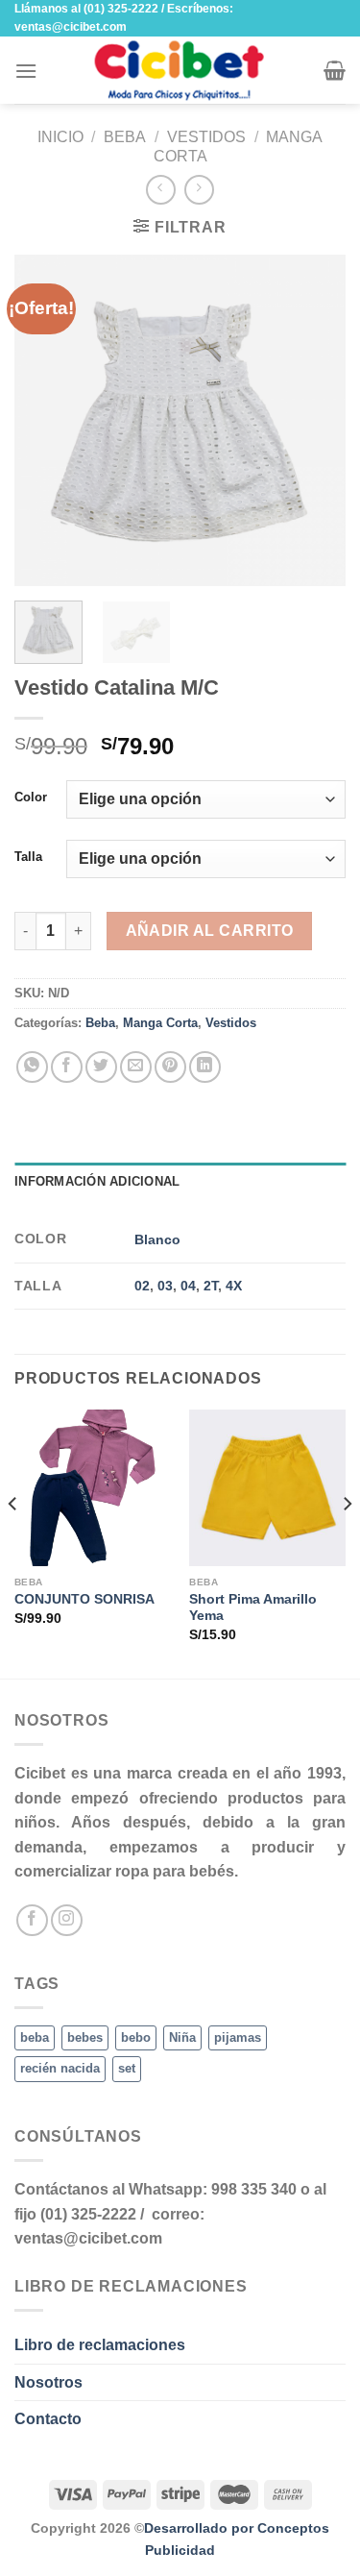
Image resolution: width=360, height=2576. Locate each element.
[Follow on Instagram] (67, 1920)
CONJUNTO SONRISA (84, 1599)
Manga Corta (160, 1023)
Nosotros (48, 2382)
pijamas (238, 2037)
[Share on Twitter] (101, 1067)
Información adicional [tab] (97, 1181)
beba (35, 2037)
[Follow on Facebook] (32, 1920)
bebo (136, 2037)
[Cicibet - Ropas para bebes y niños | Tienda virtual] (180, 70)
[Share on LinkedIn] (205, 1067)
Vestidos (206, 137)
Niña (182, 2037)
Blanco (157, 1239)
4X (234, 1286)
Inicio (60, 137)
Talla (28, 857)
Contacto (48, 2419)
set (127, 2068)
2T (211, 1286)
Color (31, 797)
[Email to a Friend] (136, 1067)
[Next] (315, 420)
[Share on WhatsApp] (32, 1067)
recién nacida (60, 2068)
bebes (85, 2037)
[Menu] (26, 71)
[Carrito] (335, 70)
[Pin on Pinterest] (170, 1067)
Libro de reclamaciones (100, 2345)
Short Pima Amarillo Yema (253, 1608)
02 (142, 1286)
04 (188, 1286)
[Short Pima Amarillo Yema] (267, 1488)
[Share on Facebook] (67, 1067)
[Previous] (45, 420)
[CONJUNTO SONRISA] (93, 1488)
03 (165, 1286)
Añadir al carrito (210, 931)
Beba (125, 137)
